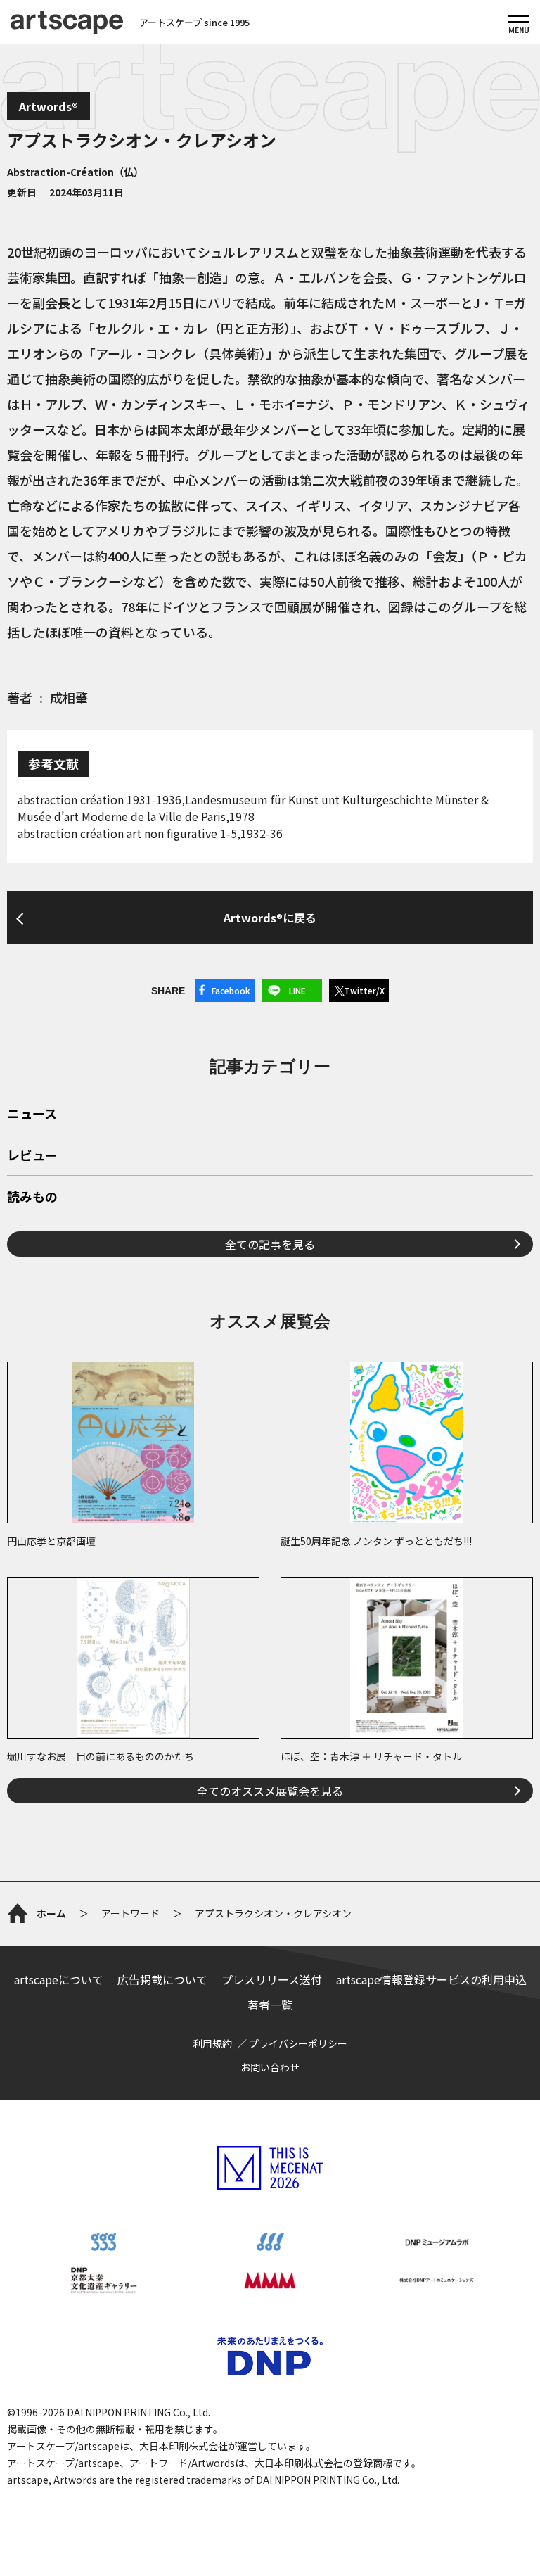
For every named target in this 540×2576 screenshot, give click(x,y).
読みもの (32, 1198)
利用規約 (212, 2043)
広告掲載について (162, 1979)
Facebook (231, 990)
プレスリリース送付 (272, 1979)
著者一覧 (270, 2005)
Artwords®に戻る (270, 918)
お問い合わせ (270, 2067)
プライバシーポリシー (298, 2043)
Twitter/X (364, 990)
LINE (297, 990)
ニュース (32, 1115)
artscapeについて (59, 1979)
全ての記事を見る (270, 1244)
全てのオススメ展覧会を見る (270, 1791)
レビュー (32, 1156)
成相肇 (69, 697)
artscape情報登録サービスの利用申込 (431, 1979)
